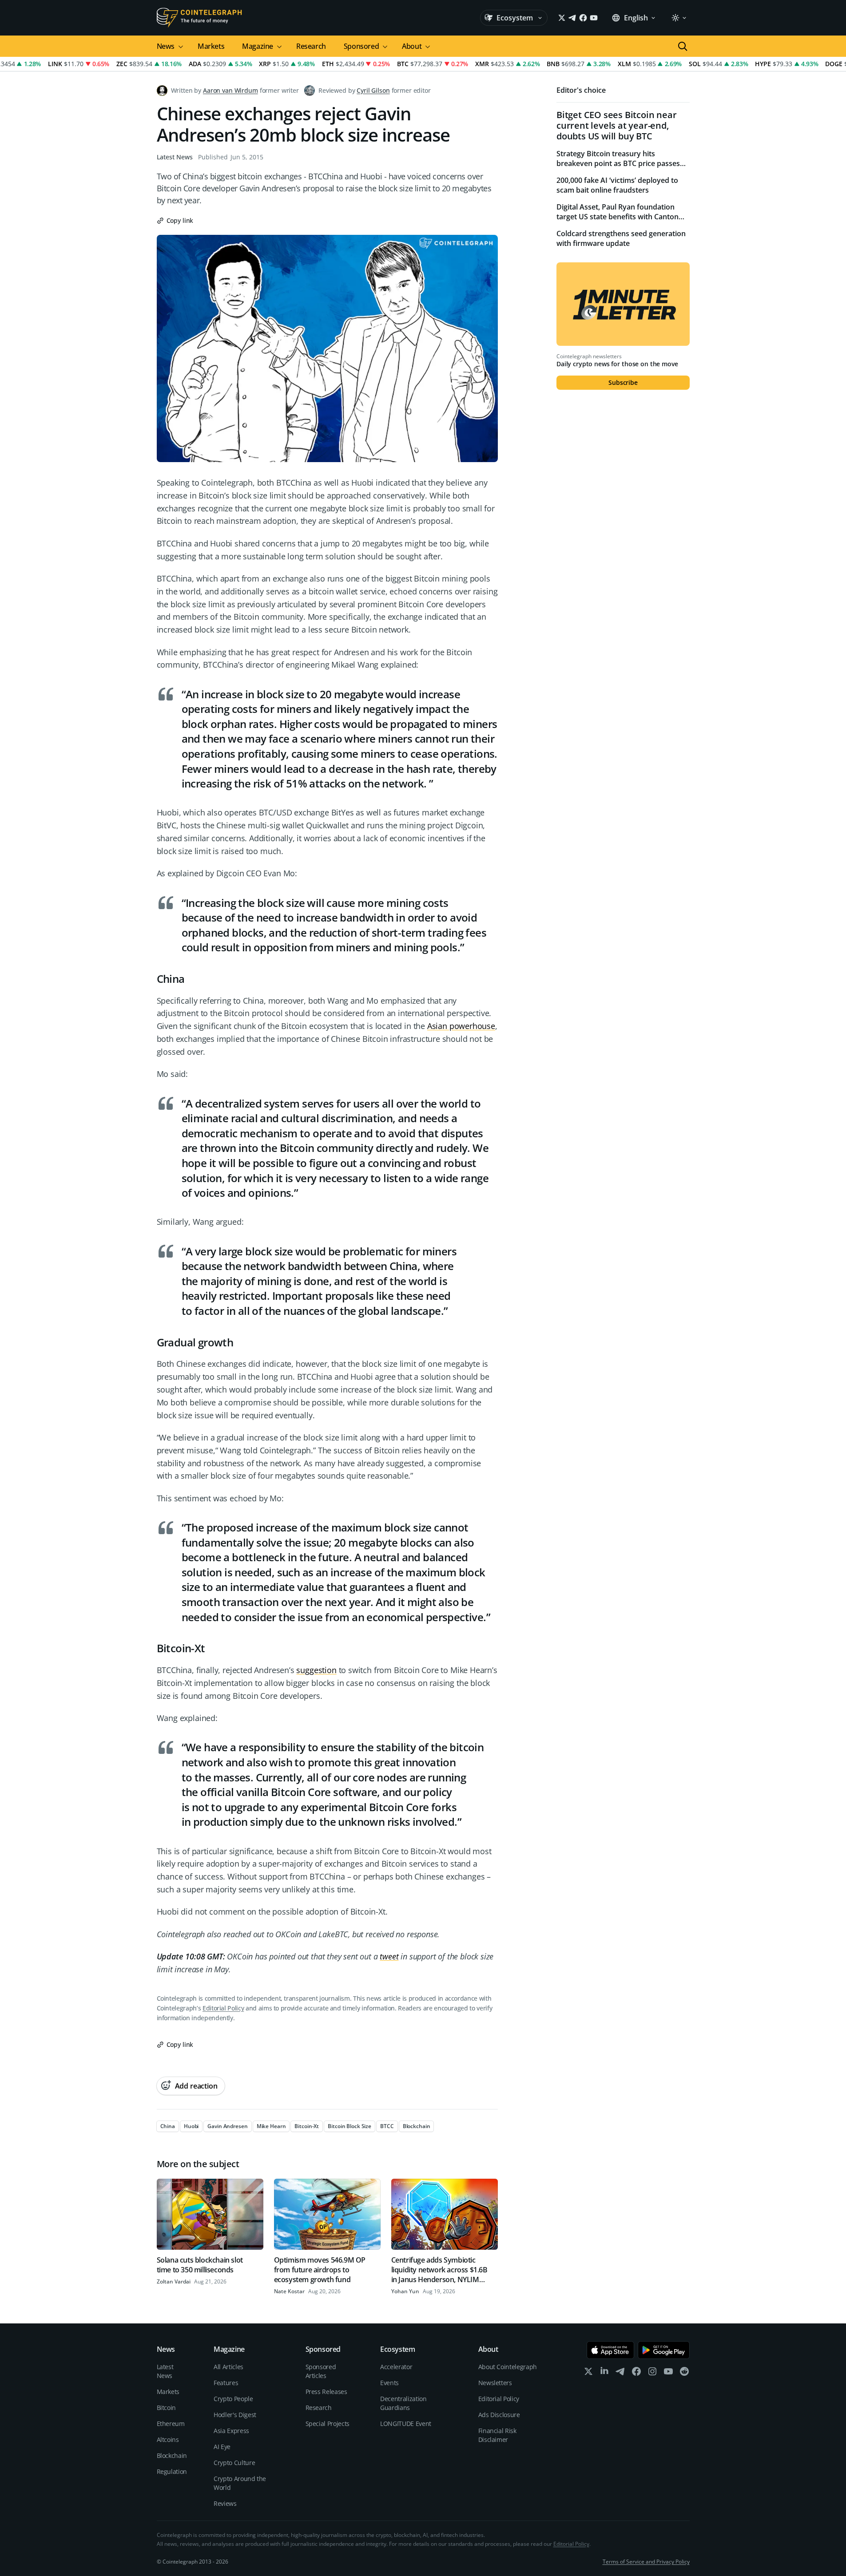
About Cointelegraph (508, 2367)
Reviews (225, 2503)
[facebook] (636, 2373)
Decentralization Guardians (403, 2403)
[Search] (683, 46)
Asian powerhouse (461, 1026)
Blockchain (172, 2455)
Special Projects (328, 2424)
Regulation (172, 2471)
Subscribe (623, 382)
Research (311, 46)
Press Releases (326, 2392)
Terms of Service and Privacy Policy (646, 2562)
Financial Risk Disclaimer (497, 2435)
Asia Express (231, 2431)
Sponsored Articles (321, 2371)
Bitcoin (167, 2408)
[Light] (679, 18)
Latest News (175, 157)
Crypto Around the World (240, 2483)
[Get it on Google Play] (664, 2350)
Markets (211, 46)
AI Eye (222, 2447)
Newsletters (495, 2383)
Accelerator (396, 2367)
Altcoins (168, 2439)
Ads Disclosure (499, 2415)
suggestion (316, 1670)
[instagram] (652, 2373)
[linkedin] (604, 2373)
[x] (588, 2373)
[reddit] (684, 2373)
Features (226, 2383)
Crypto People (233, 2399)
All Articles (228, 2367)
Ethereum (171, 2424)
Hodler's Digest (235, 2415)
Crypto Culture (234, 2463)
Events (389, 2383)
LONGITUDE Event (406, 2424)
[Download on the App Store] (610, 2350)
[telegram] (620, 2373)
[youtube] (668, 2373)
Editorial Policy (223, 2008)
